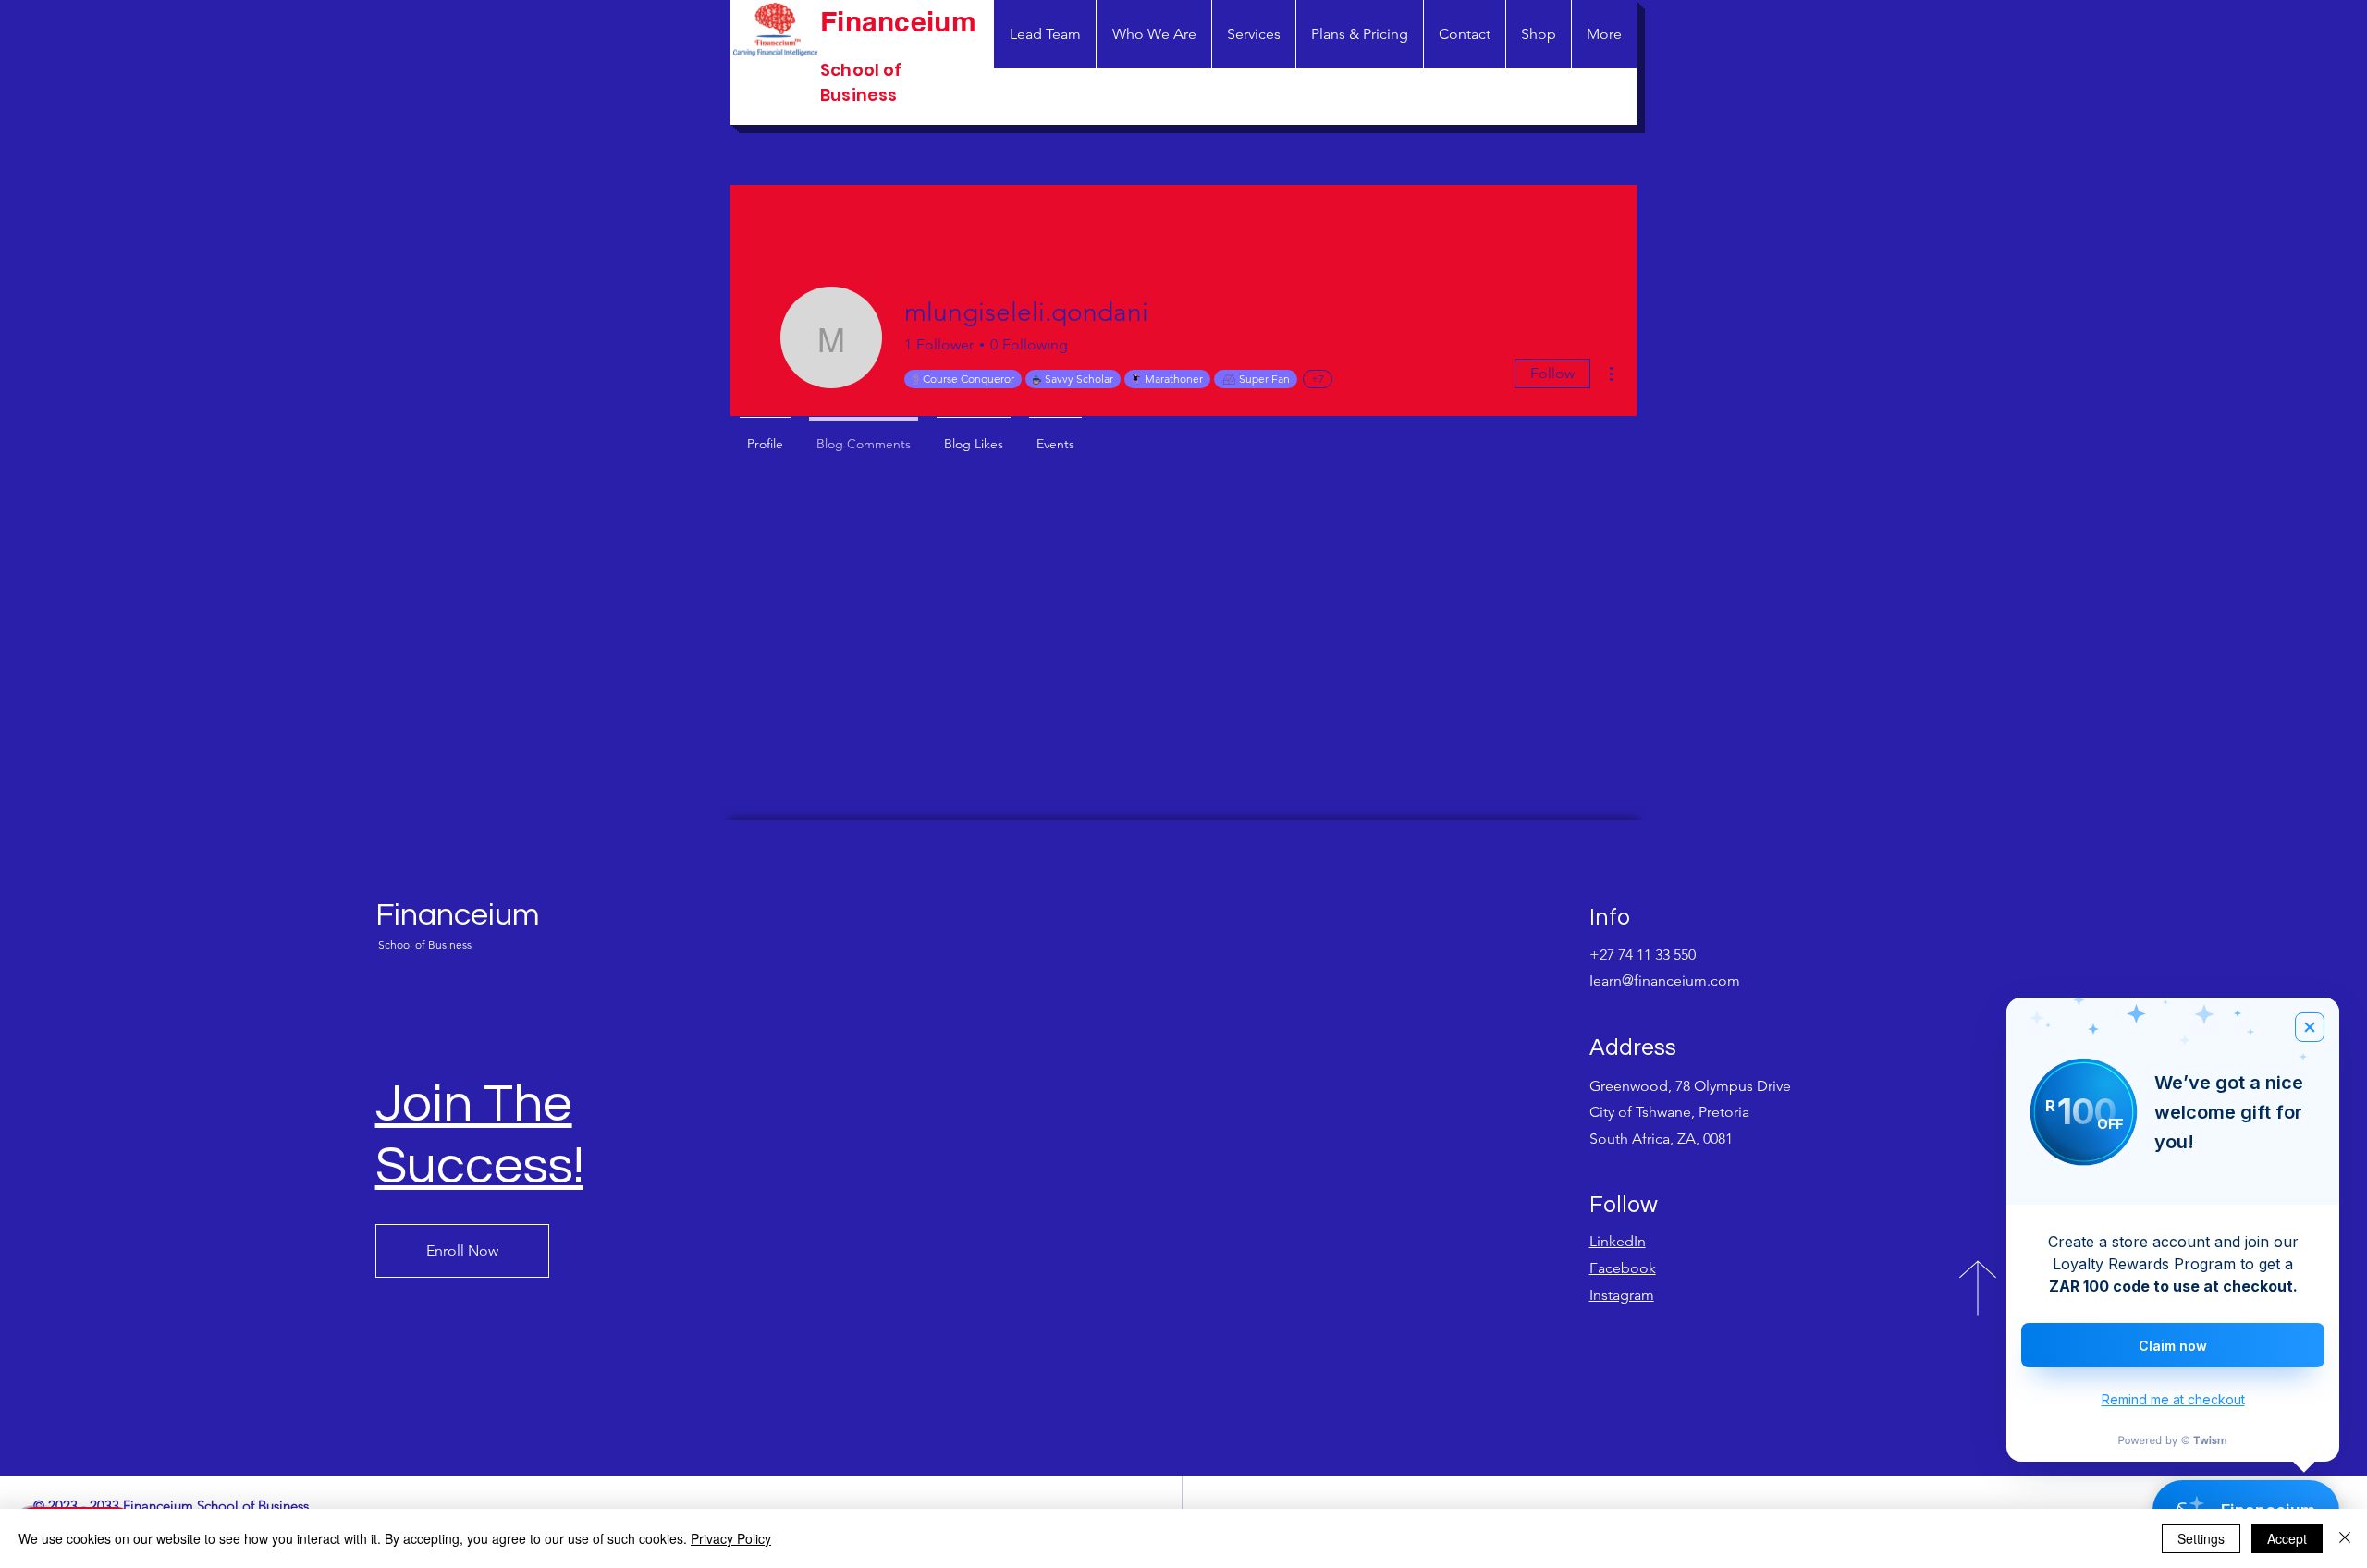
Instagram (1622, 1295)
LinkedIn (1618, 1241)
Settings (2201, 1538)
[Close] (2345, 1538)
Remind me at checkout (2173, 1399)
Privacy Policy (731, 1538)
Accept (2287, 1538)
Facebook (1623, 1268)
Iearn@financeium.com (1665, 980)
